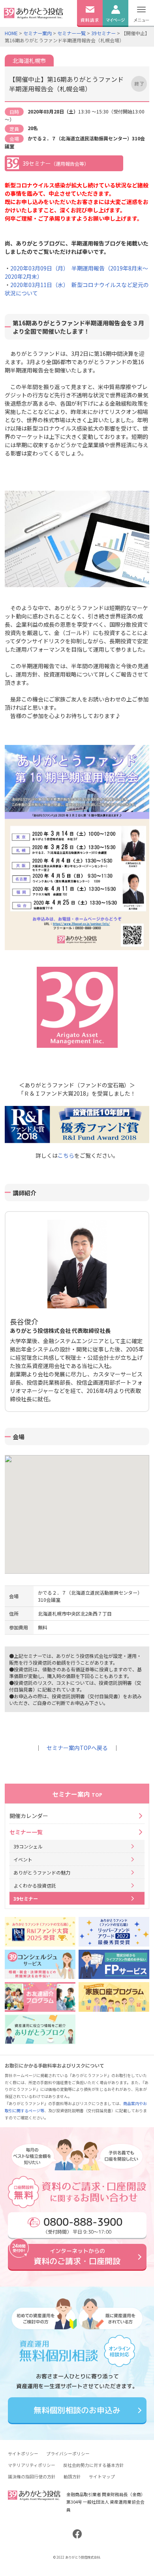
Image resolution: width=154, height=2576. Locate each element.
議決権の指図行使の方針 (32, 2476)
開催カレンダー (29, 1816)
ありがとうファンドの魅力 (42, 1872)
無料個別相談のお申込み (77, 2410)
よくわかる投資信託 (35, 1885)
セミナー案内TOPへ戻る (77, 1748)
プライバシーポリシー (68, 2453)
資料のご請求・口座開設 (77, 2256)
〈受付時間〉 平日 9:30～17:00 (83, 2224)
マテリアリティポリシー (32, 2465)
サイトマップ (102, 2476)
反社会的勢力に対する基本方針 (94, 2465)
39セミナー (103, 33)
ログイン (115, 31)
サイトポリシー (23, 2453)
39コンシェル (28, 1846)
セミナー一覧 (71, 33)
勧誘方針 (72, 2476)
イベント (23, 1859)
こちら (66, 1155)
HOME (11, 33)
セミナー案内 (38, 33)
